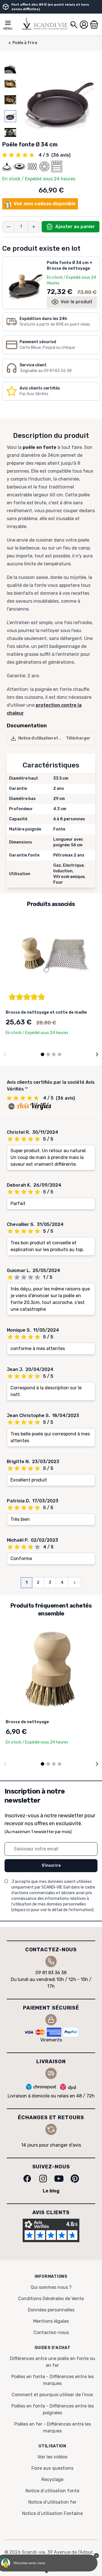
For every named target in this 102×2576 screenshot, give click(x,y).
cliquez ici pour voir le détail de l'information (52, 1910)
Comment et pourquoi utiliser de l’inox (52, 2395)
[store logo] (45, 23)
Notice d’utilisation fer (52, 2502)
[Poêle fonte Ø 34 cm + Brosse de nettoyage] (25, 280)
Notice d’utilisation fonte (52, 2491)
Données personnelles (51, 2310)
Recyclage (52, 2479)
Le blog (51, 2191)
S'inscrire (51, 1866)
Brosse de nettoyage (27, 1722)
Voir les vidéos (52, 2457)
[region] (10, 100)
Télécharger (78, 738)
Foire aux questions (52, 2468)
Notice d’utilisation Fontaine (52, 2513)
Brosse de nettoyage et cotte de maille (46, 1012)
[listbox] (10, 100)
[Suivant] (97, 1054)
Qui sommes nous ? (51, 2287)
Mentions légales (51, 2321)
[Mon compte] (84, 25)
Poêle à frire (25, 43)
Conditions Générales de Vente (51, 2299)
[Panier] (94, 25)
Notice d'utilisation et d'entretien (49, 738)
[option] (10, 67)
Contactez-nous (51, 2332)
